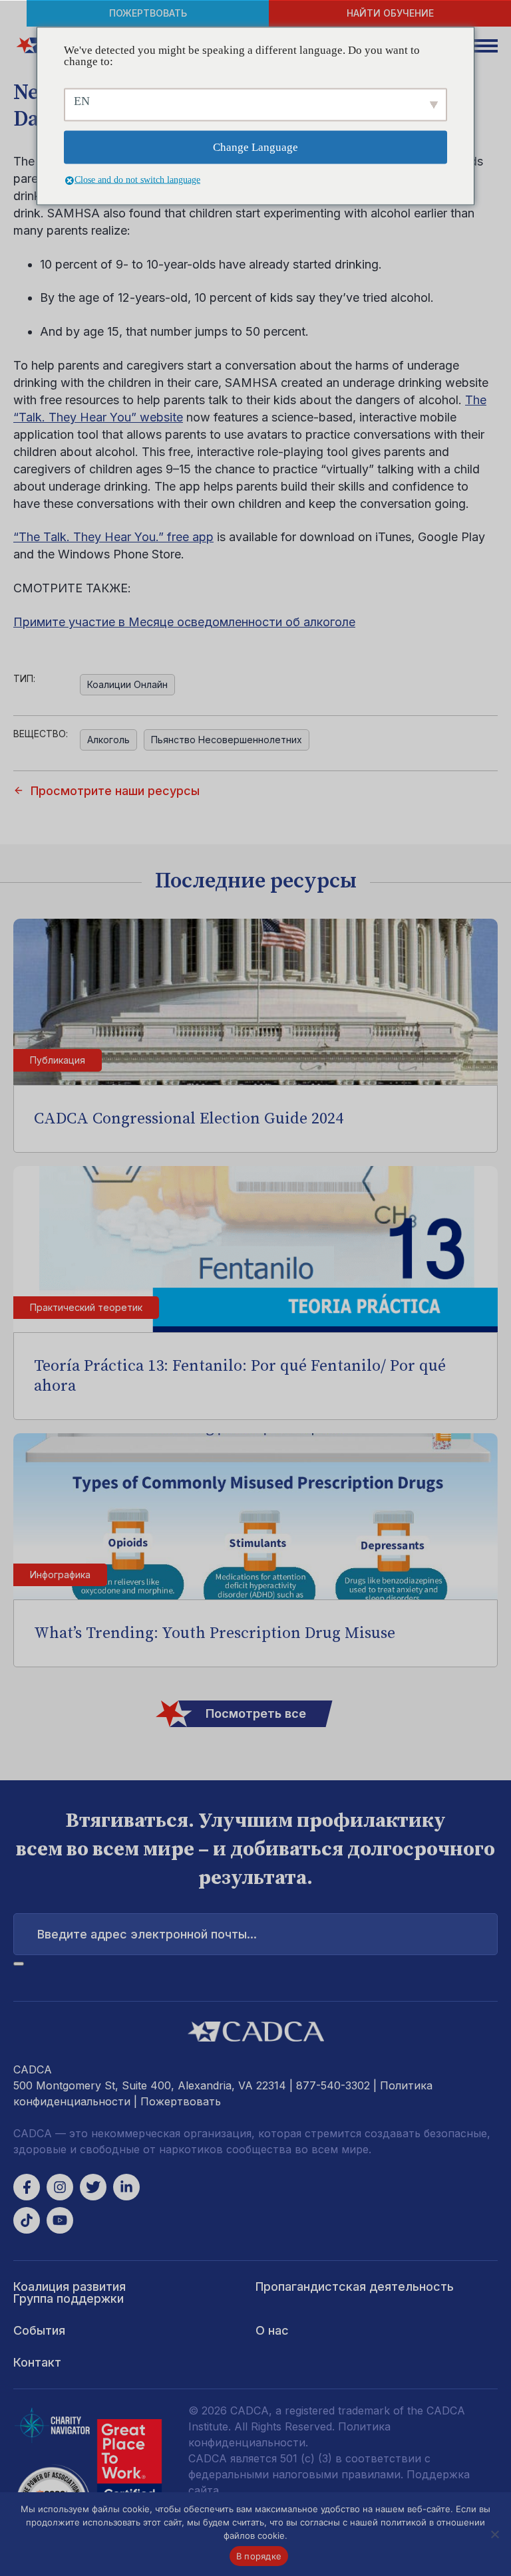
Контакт (37, 2362)
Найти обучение (390, 13)
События (39, 2330)
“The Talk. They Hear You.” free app (113, 537)
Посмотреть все (256, 1713)
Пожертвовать (148, 13)
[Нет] (494, 2534)
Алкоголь (108, 740)
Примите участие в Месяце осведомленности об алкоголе (184, 622)
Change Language (255, 147)
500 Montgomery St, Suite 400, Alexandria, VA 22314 (150, 2085)
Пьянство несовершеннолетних (227, 740)
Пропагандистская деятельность (355, 2286)
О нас (272, 2330)
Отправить (19, 1964)
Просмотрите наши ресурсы (115, 791)
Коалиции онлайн (127, 684)
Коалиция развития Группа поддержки (70, 2292)
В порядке (259, 2556)
